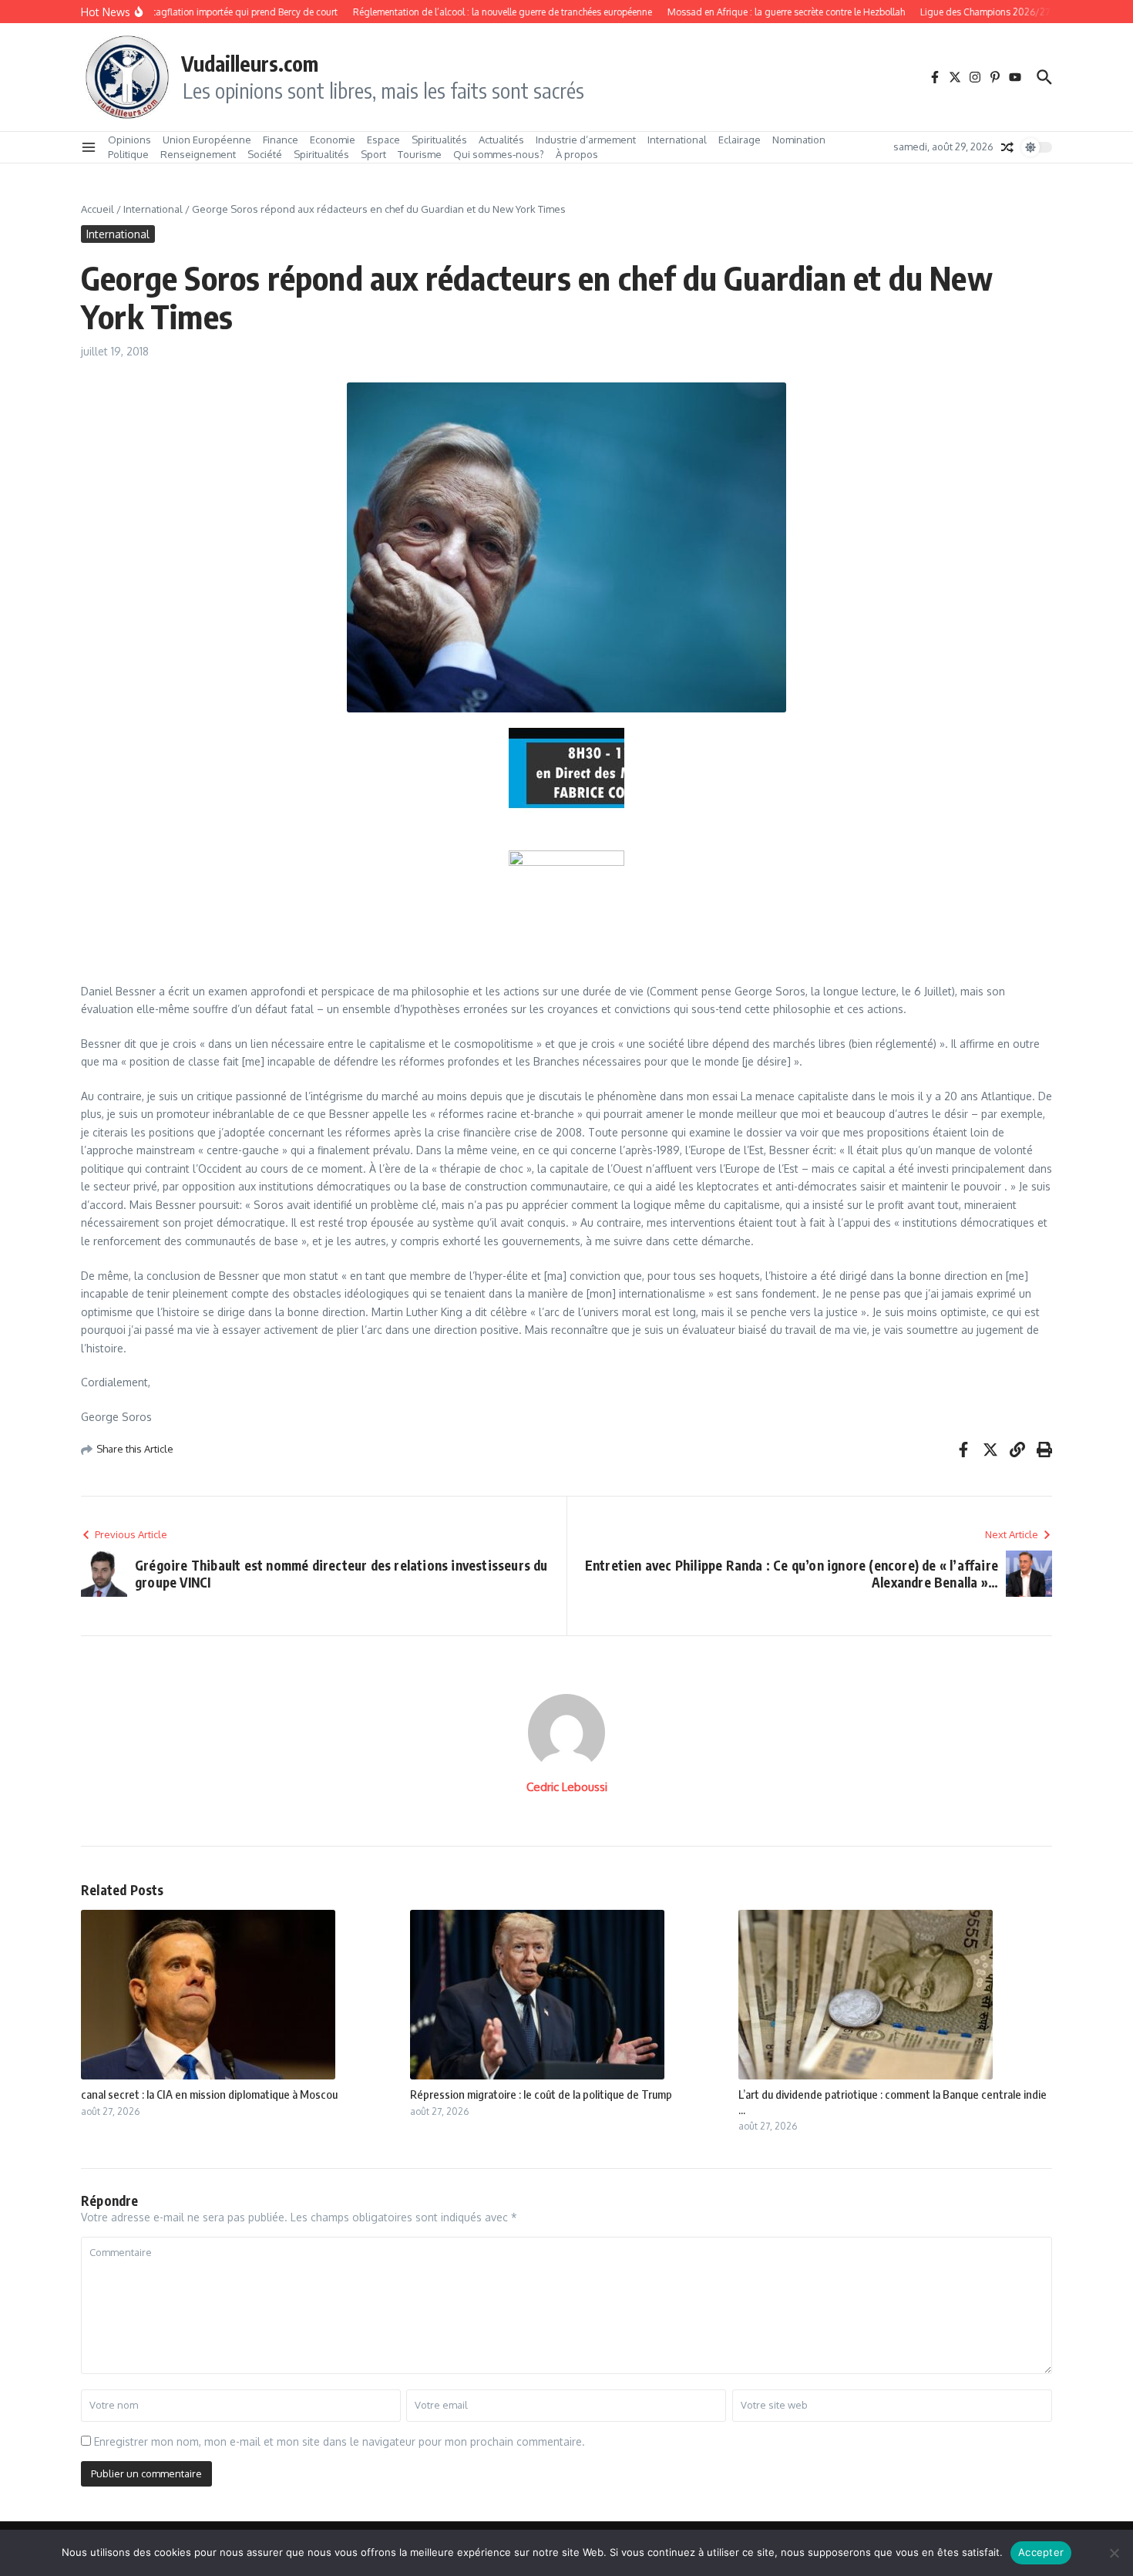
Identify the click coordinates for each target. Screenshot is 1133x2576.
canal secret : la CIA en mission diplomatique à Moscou (209, 2094)
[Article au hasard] (1007, 147)
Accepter (1041, 2552)
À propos (577, 154)
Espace (383, 140)
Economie (333, 140)
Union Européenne (207, 140)
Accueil (97, 209)
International (677, 140)
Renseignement (198, 154)
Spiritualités (439, 140)
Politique (128, 154)
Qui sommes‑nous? (499, 154)
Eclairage (740, 140)
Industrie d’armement (586, 140)
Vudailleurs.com (250, 63)
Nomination (799, 140)
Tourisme (420, 154)
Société (265, 154)
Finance (281, 140)
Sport (373, 154)
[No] (1114, 2553)
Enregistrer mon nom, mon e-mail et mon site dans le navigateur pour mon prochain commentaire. (340, 2441)
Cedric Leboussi (567, 1787)
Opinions (129, 140)
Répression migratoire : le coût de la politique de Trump (541, 2094)
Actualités (501, 140)
